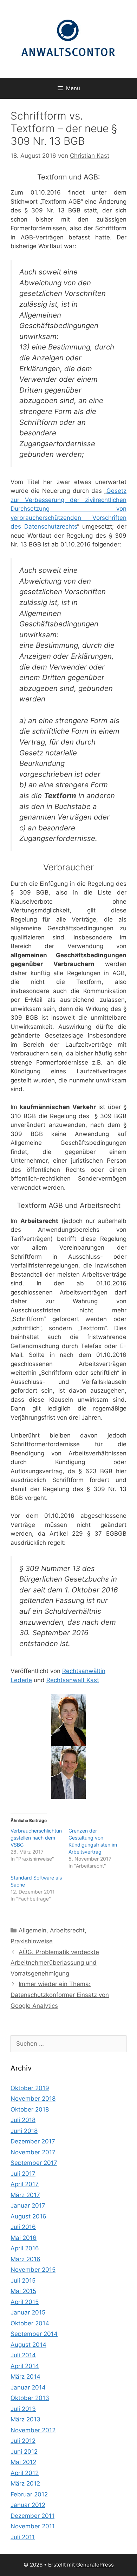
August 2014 (28, 2345)
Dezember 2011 (32, 2516)
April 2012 (25, 2473)
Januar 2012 (28, 2505)
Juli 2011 (23, 2537)
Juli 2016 (23, 2227)
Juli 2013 (23, 2409)
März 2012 (25, 2483)
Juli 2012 (23, 2441)
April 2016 (25, 2248)
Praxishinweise (32, 1941)
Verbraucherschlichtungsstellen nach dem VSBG (36, 1838)
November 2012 (33, 2430)
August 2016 (28, 2216)
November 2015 (33, 2270)
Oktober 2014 (30, 2323)
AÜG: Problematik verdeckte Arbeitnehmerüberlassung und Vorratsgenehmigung (55, 1963)
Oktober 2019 (30, 2088)
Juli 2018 (23, 2120)
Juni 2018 (24, 2131)
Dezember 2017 (33, 2141)
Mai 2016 (24, 2238)
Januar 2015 (28, 2312)
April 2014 (25, 2366)
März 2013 (25, 2419)
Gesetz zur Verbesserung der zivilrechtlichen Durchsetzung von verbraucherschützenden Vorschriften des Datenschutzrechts (68, 509)
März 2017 (25, 2195)
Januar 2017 (28, 2205)
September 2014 (34, 2334)
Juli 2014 (23, 2355)
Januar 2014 (28, 2387)
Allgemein (32, 1930)
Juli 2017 (23, 2174)
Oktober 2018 (30, 2109)
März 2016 (25, 2259)
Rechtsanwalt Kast (73, 1680)
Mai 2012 (23, 2462)
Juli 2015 (23, 2281)
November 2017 (33, 2152)
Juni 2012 (24, 2452)
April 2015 (25, 2302)
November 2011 (33, 2526)
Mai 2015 (23, 2291)
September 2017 (34, 2163)
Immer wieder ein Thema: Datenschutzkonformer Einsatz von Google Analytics (60, 1995)
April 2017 (25, 2184)
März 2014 (25, 2377)
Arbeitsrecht (67, 1930)
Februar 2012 (29, 2494)
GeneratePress (95, 2565)
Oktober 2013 (30, 2398)
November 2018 (33, 2099)
